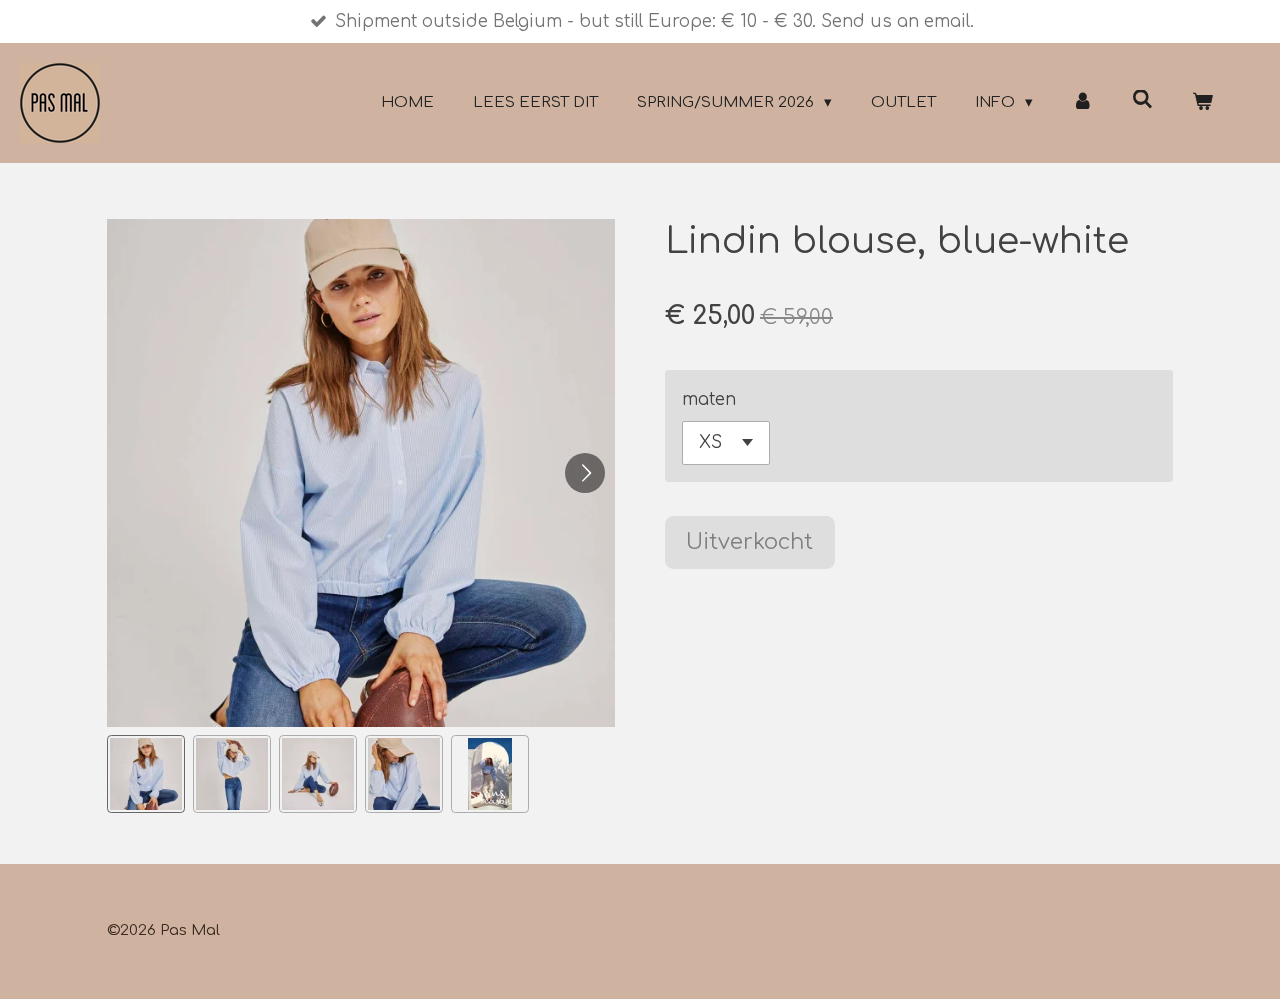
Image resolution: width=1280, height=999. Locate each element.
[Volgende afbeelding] (585, 473)
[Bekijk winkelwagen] (1202, 103)
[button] (146, 774)
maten (709, 399)
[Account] (1082, 103)
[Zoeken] (1142, 100)
